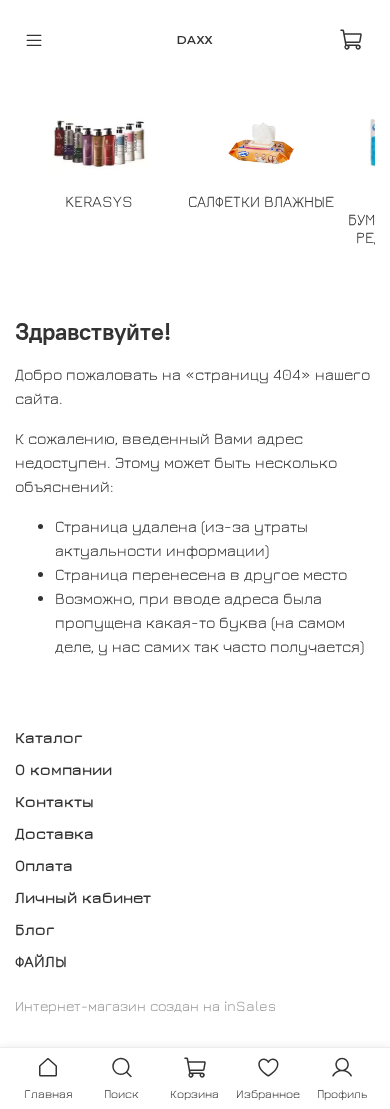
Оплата (44, 865)
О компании (63, 769)
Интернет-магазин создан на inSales (145, 1005)
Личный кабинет (83, 897)
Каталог (48, 737)
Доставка (54, 833)
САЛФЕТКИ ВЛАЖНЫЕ (261, 201)
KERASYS (99, 201)
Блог (34, 929)
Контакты (54, 801)
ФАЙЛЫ (41, 961)
